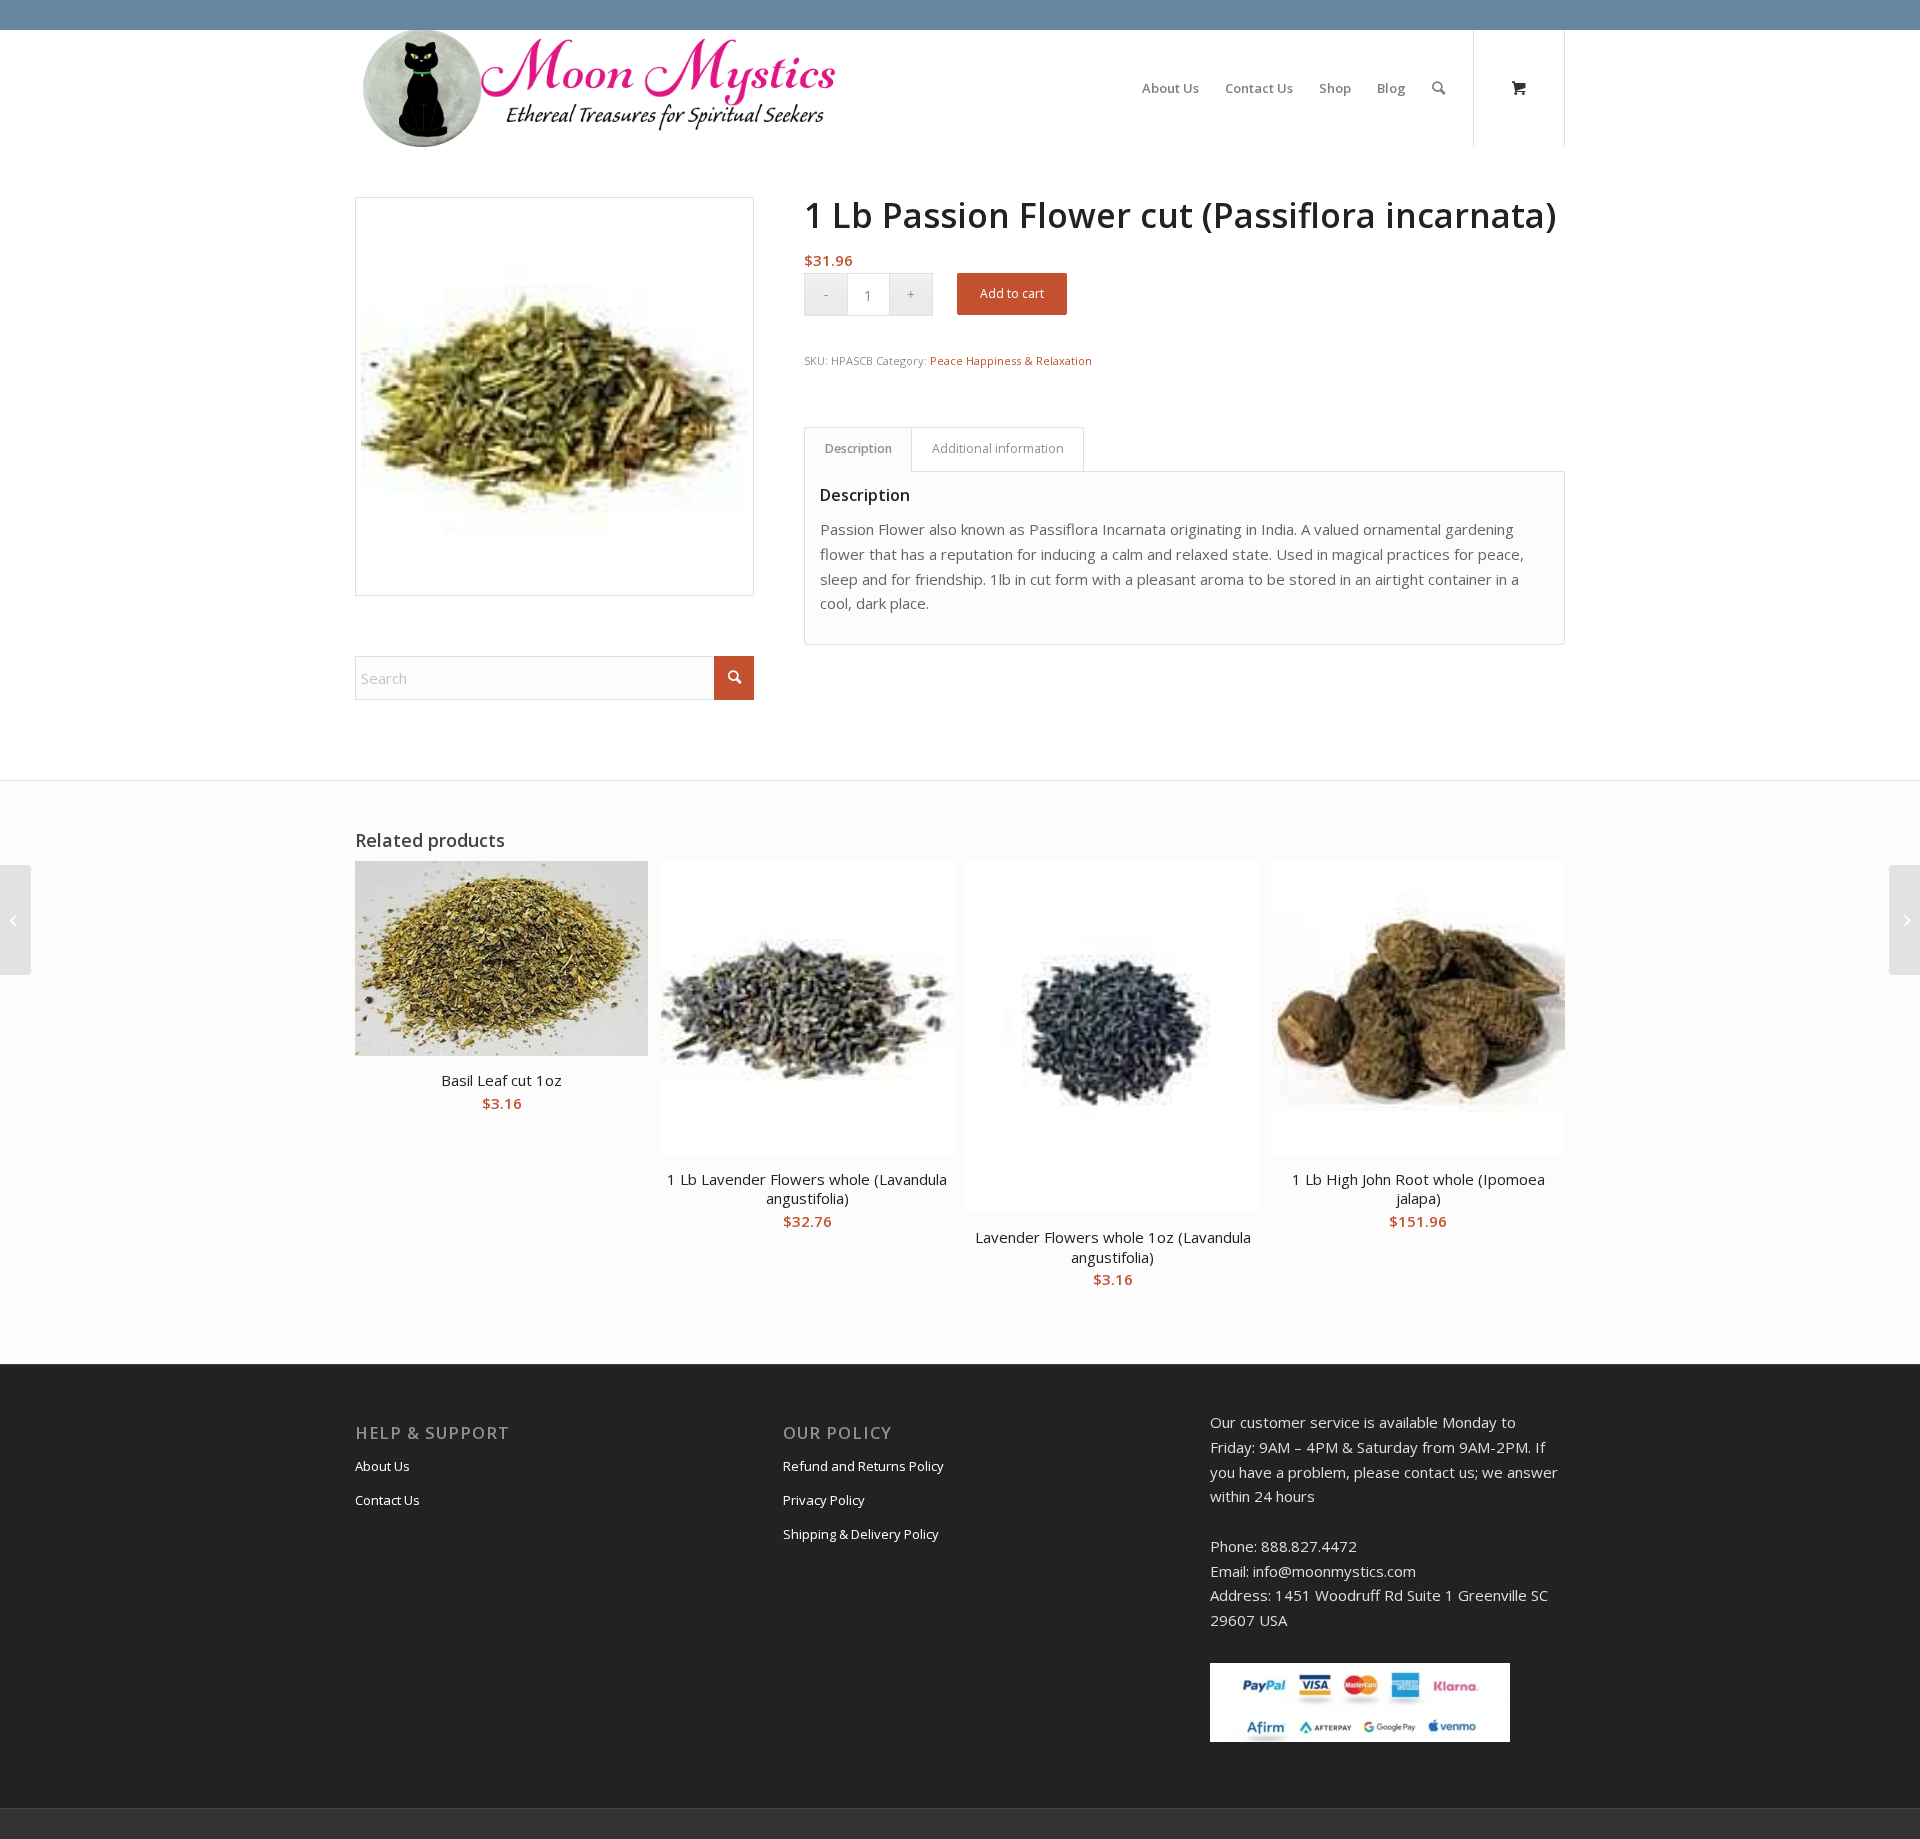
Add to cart (1012, 293)
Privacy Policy (824, 1500)
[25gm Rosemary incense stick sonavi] (1904, 920)
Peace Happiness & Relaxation (1011, 360)
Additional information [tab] (998, 448)
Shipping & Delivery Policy (861, 1534)
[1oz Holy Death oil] (15, 920)
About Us (382, 1466)
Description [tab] (858, 448)
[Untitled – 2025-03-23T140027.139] (597, 88)
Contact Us (387, 1500)
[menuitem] (1170, 88)
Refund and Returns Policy (863, 1466)
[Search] (1438, 88)
